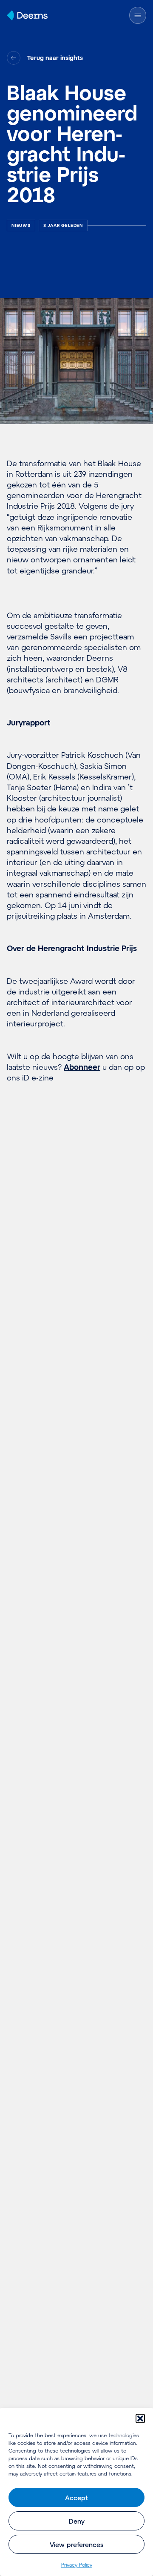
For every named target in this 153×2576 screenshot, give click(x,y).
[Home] (27, 15)
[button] (140, 2418)
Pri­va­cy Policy (77, 2565)
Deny (77, 2521)
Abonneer (82, 1067)
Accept (76, 2498)
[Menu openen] (138, 15)
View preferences (76, 2544)
